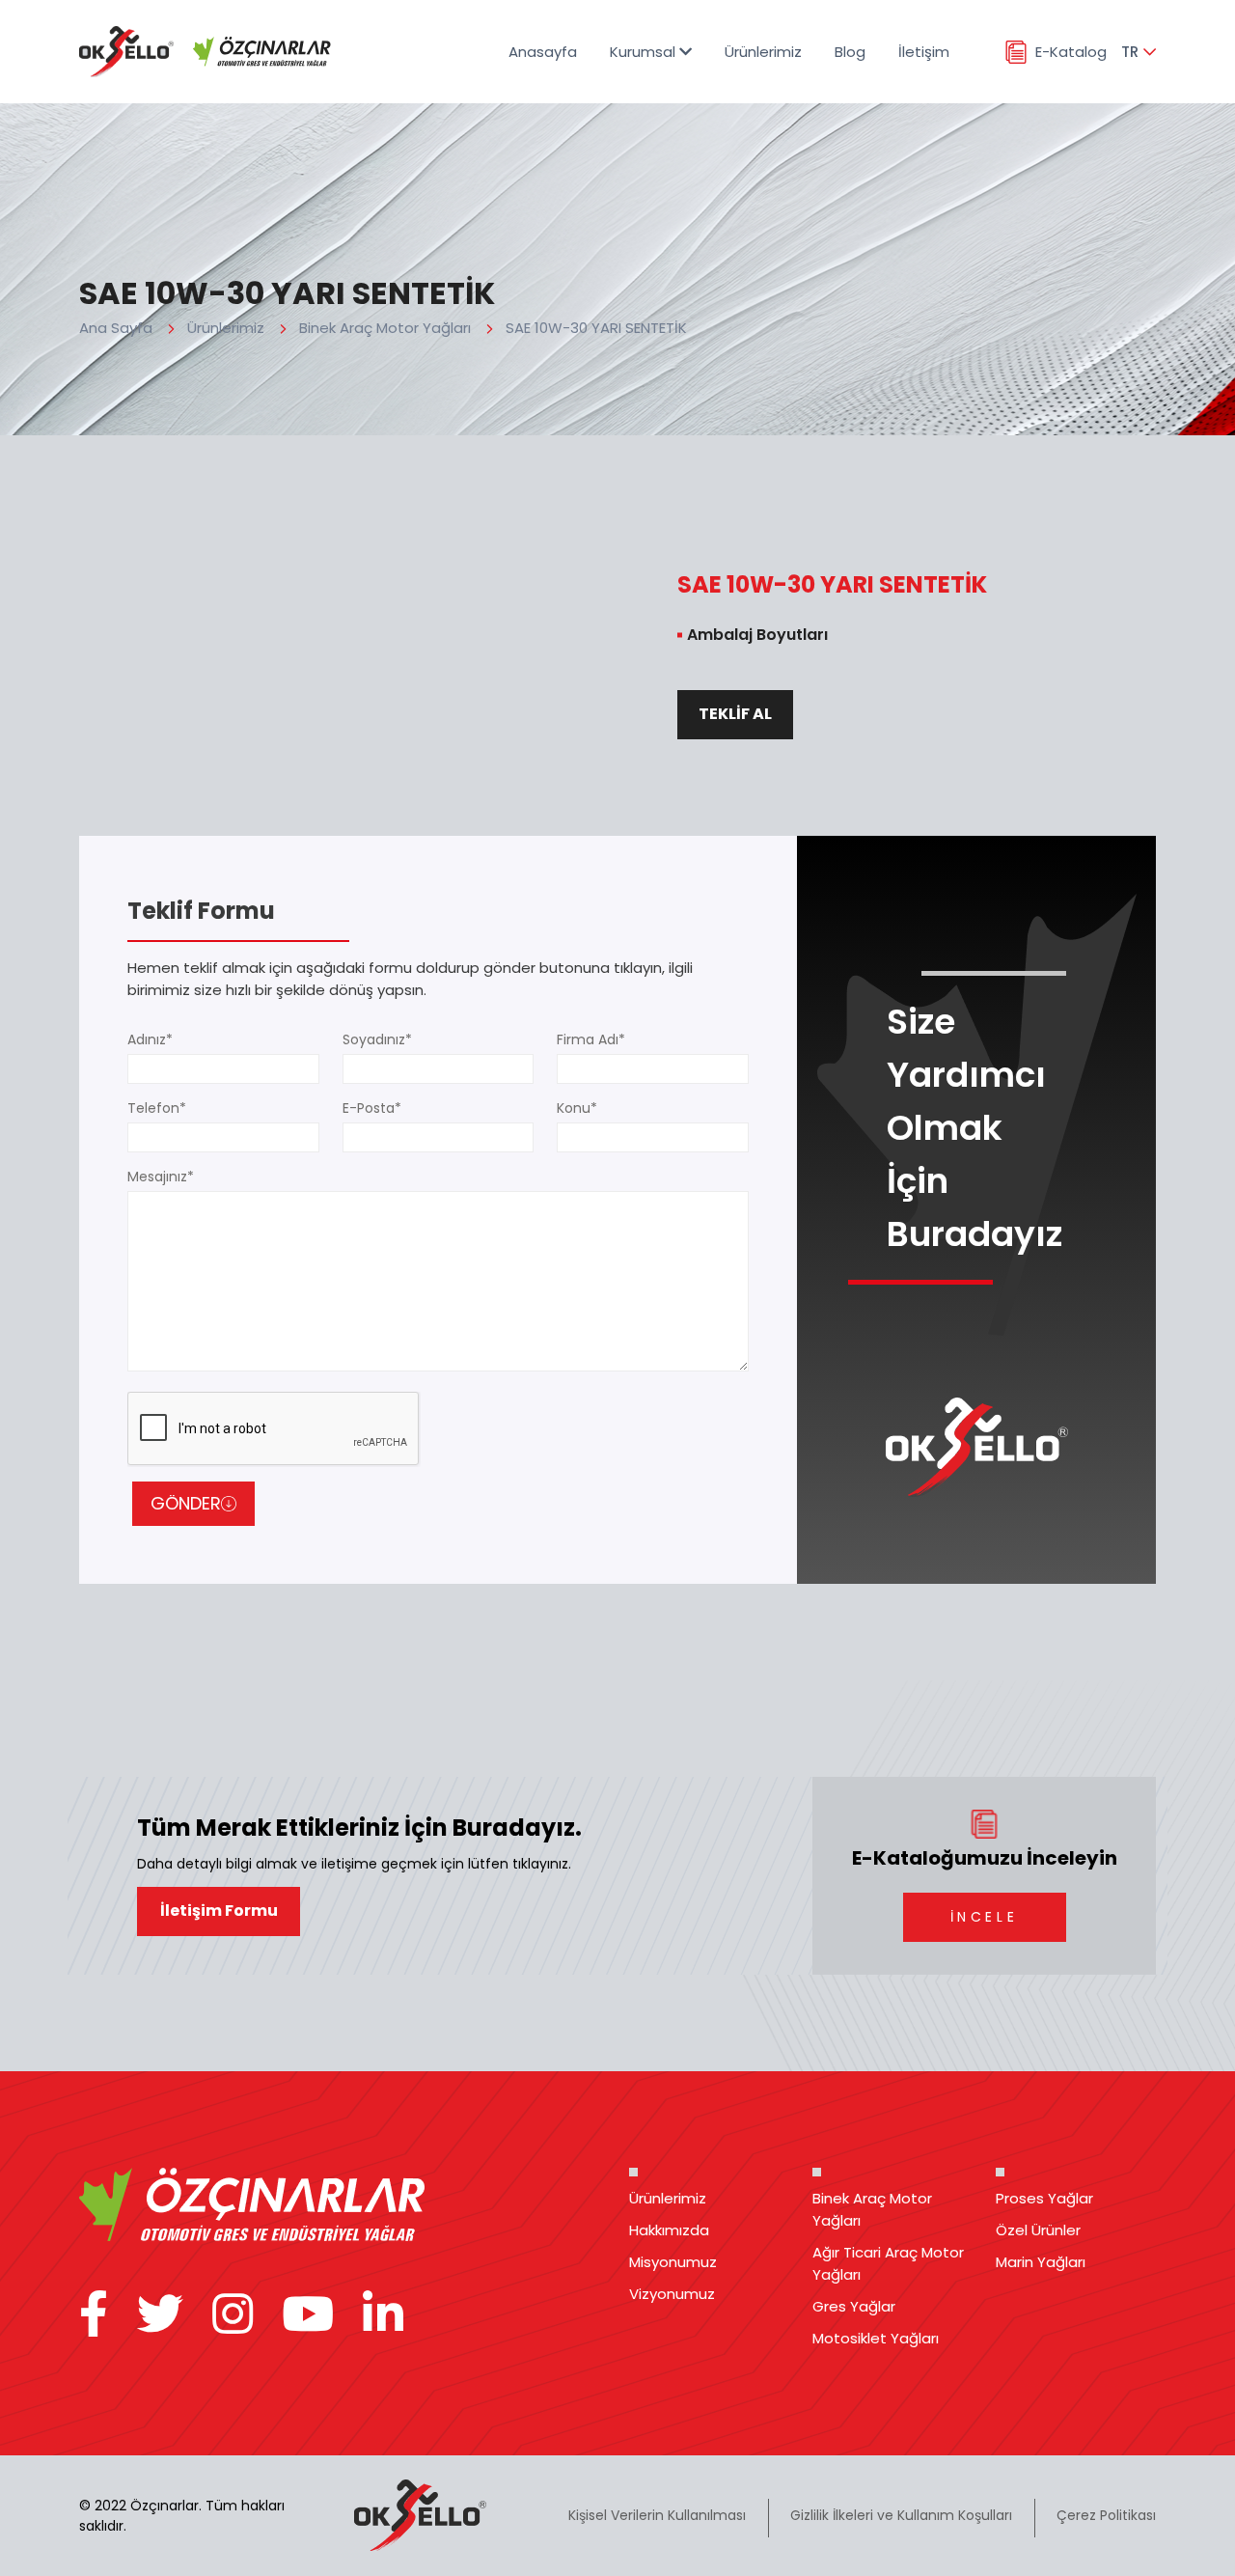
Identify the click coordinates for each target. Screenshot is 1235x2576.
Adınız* (150, 1039)
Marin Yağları (1041, 2262)
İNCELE (984, 1917)
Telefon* (157, 1108)
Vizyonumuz (672, 2294)
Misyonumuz (673, 2262)
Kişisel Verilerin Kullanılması (657, 2515)
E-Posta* (372, 1108)
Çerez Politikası (1106, 2515)
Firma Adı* (591, 1039)
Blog (850, 52)
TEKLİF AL (735, 714)
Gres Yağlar (854, 2306)
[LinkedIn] (383, 2315)
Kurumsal (645, 52)
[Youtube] (308, 2315)
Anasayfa (543, 52)
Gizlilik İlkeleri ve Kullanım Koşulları (901, 2515)
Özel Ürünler (1038, 2230)
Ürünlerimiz (763, 52)
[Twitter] (160, 2315)
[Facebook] (94, 2315)
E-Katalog (1071, 52)
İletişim (924, 52)
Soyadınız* (377, 1039)
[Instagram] (233, 2315)
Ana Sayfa (116, 328)
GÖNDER (186, 1503)
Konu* (577, 1108)
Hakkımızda (669, 2230)
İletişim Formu (219, 1911)
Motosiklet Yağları (876, 2338)
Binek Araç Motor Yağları (385, 328)
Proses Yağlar (1044, 2198)
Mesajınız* (161, 1177)
